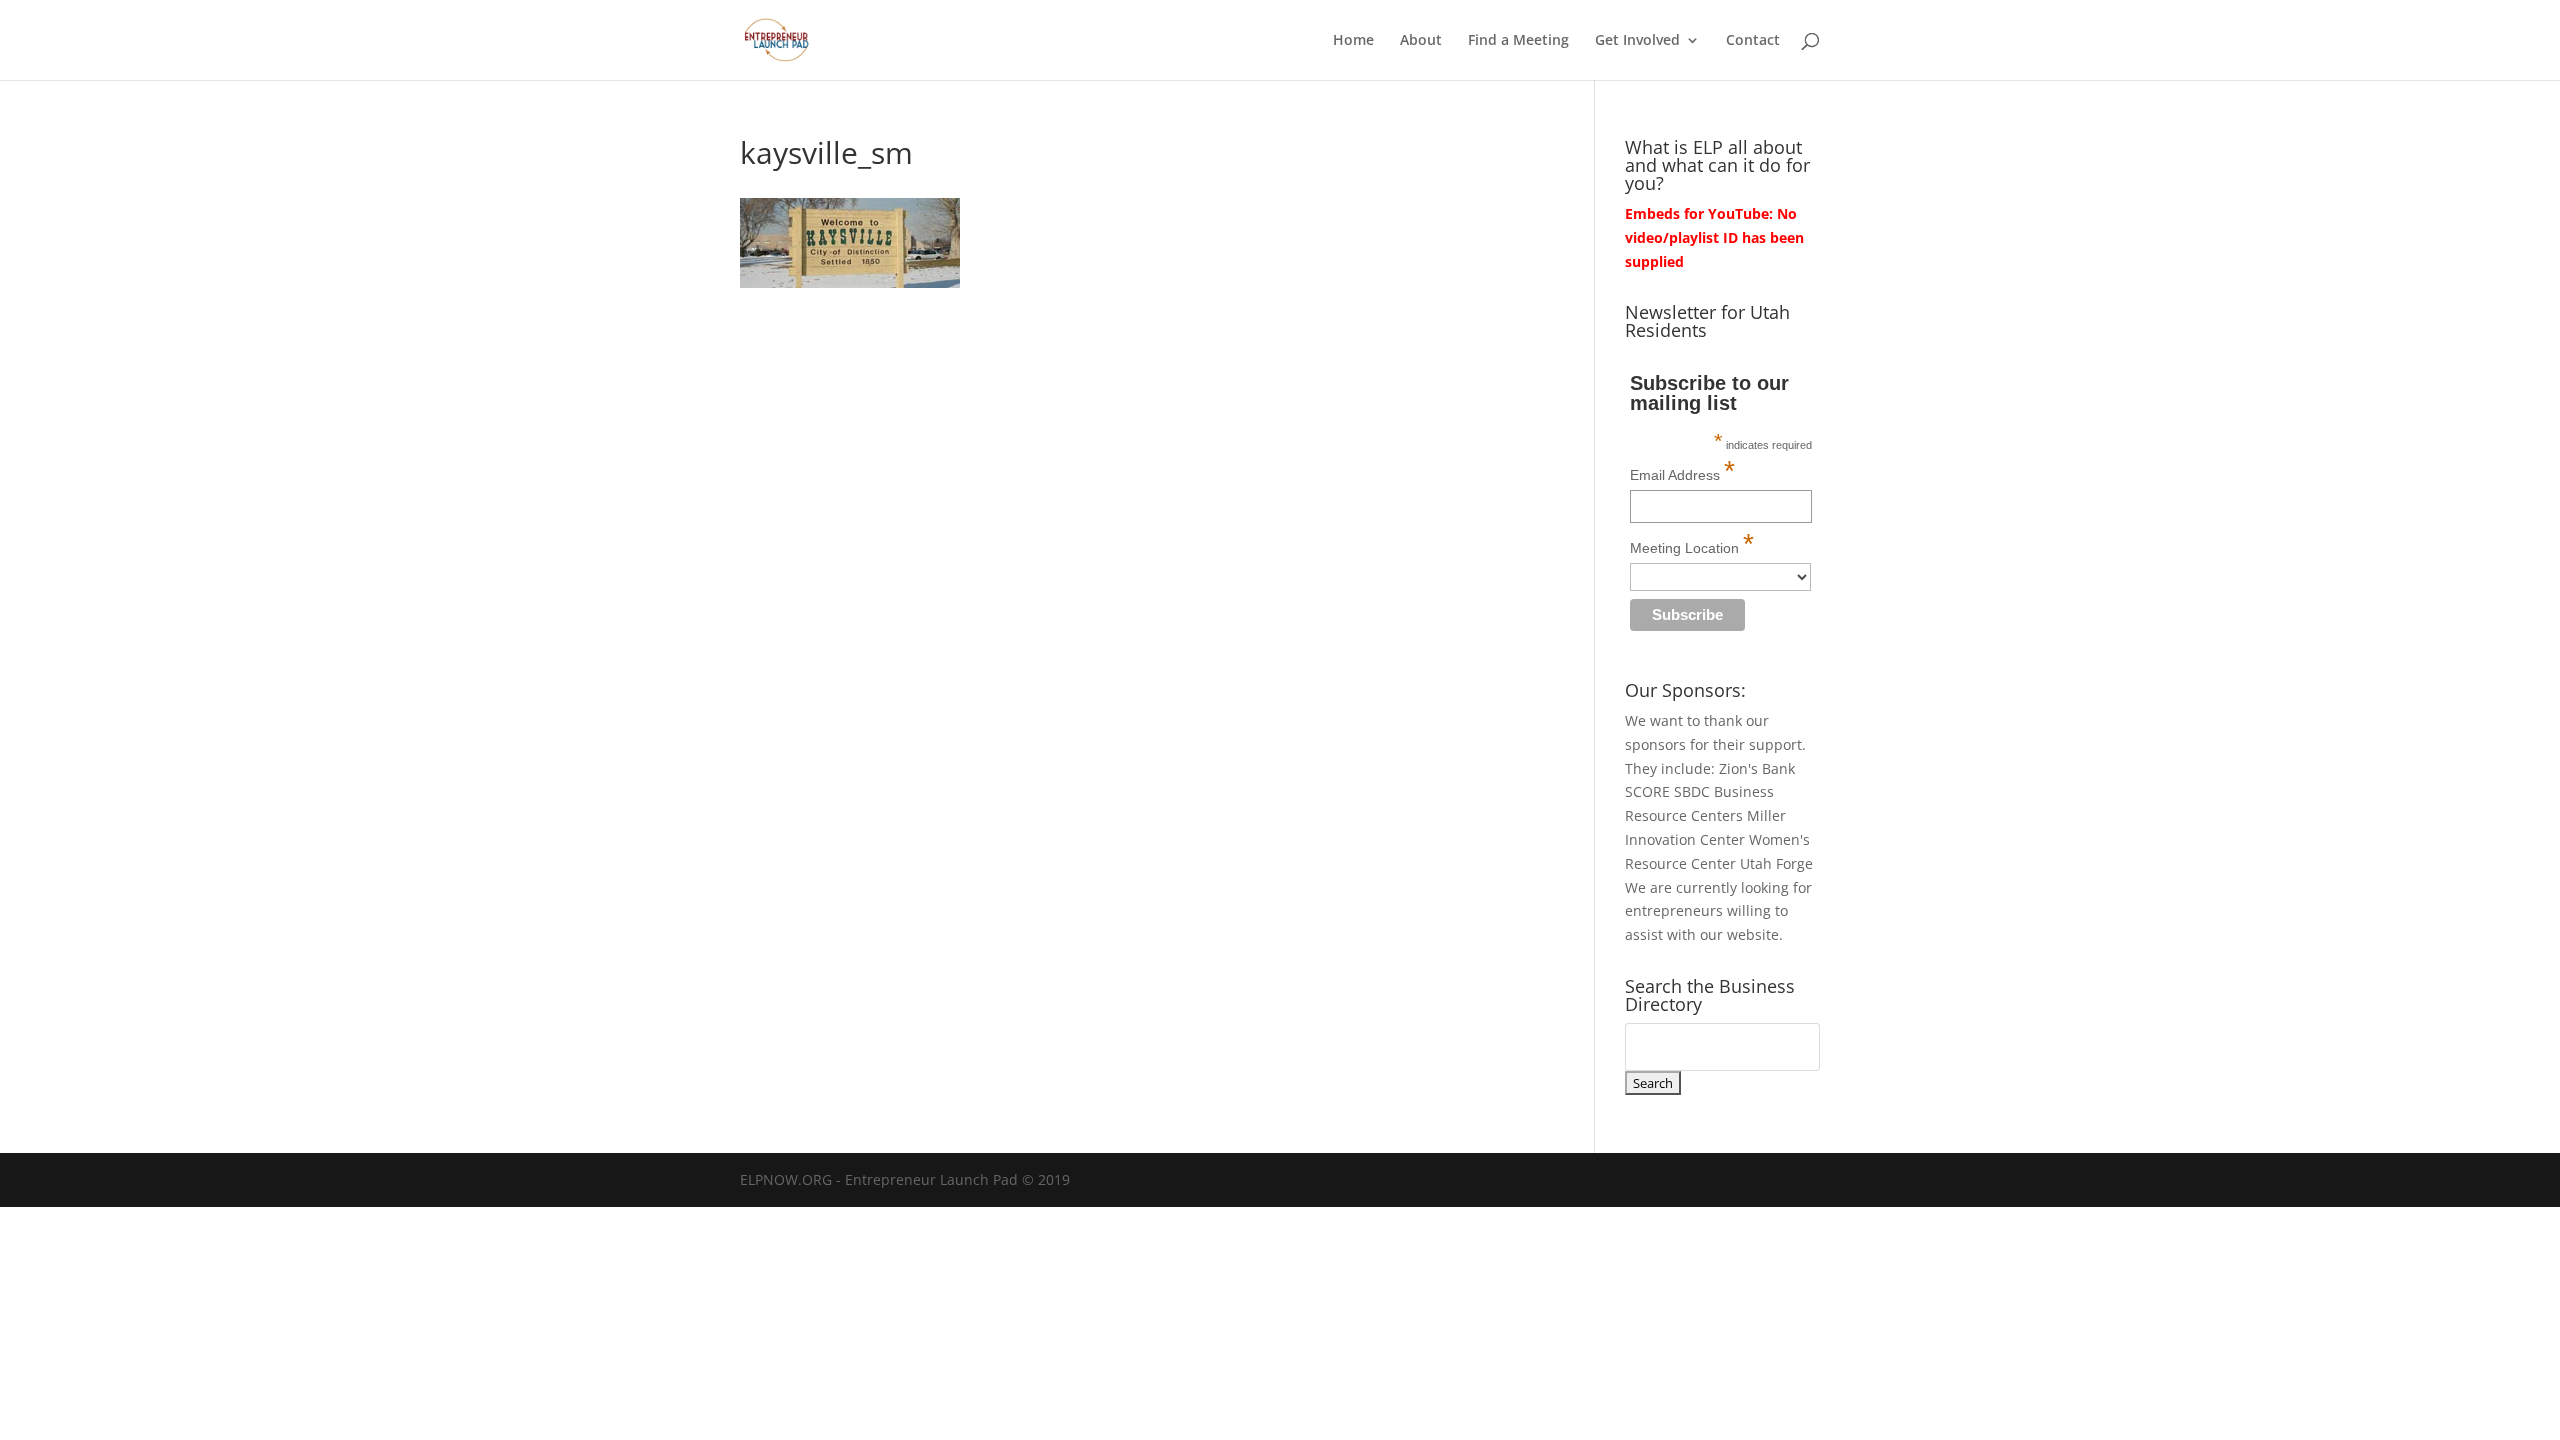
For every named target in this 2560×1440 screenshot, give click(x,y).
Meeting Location (1692, 543)
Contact (1753, 41)
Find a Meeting (1518, 41)
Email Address (1682, 470)
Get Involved (1637, 41)
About (1421, 41)
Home (1353, 41)
